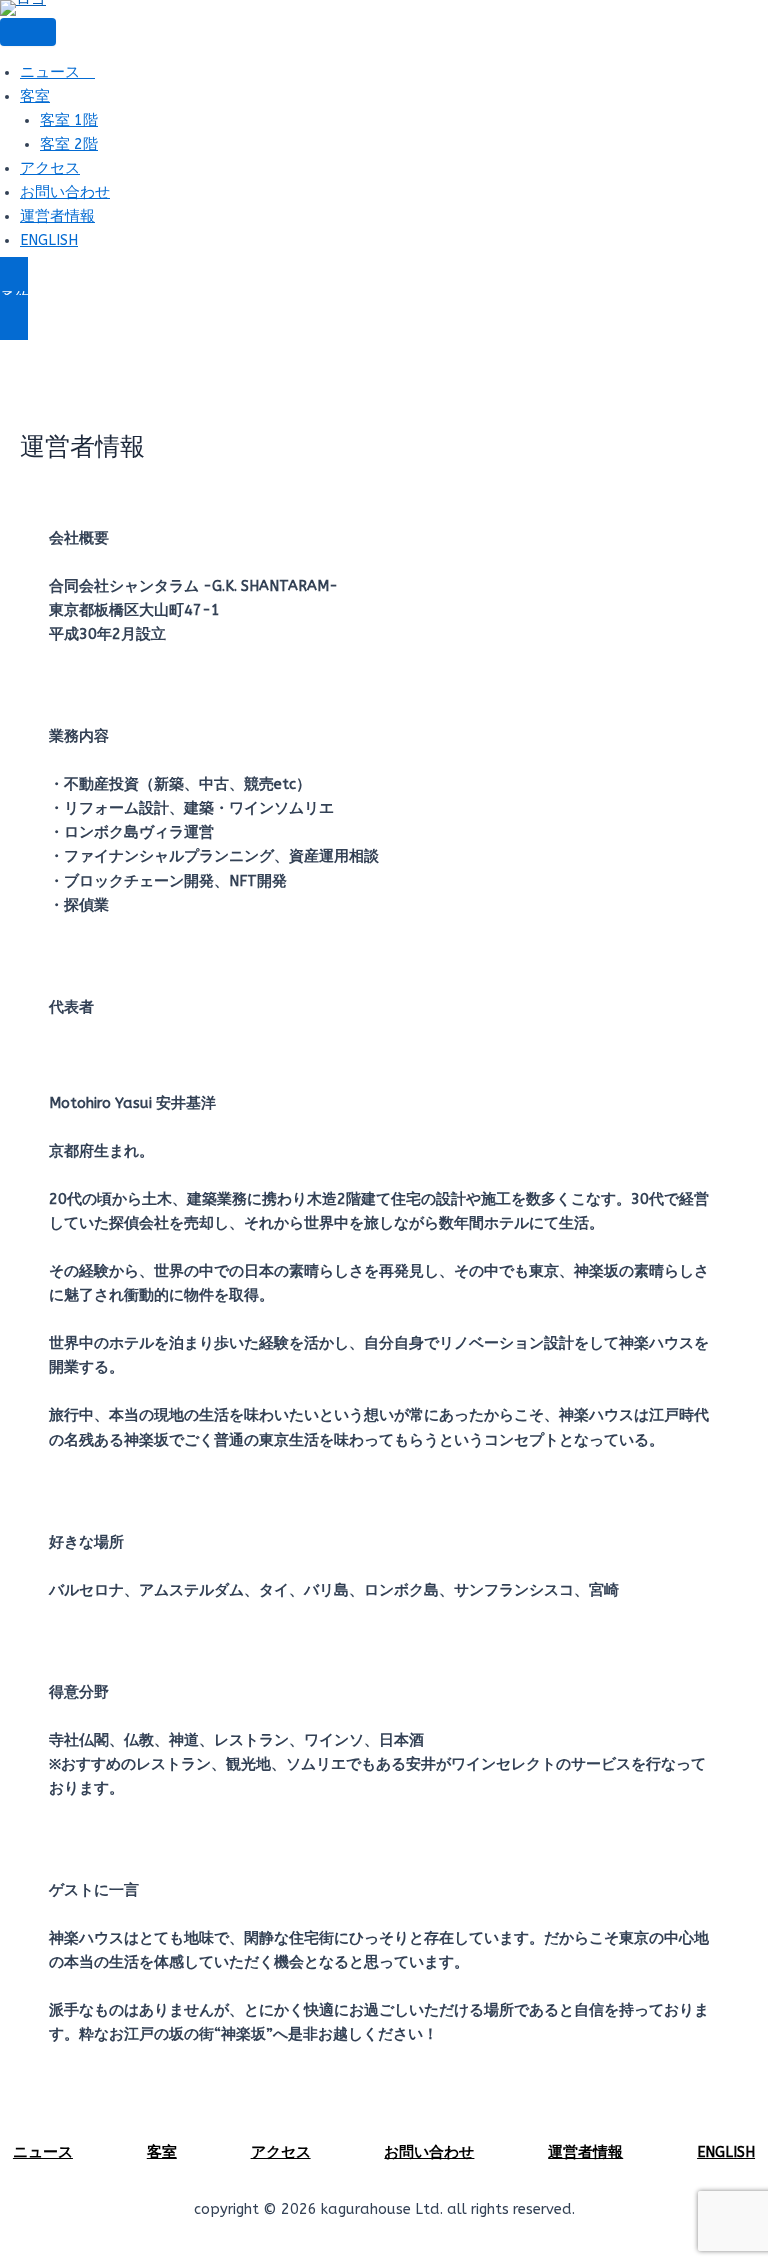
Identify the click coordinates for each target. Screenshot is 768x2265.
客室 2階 (69, 144)
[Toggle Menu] (28, 32)
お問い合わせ (65, 192)
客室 (35, 96)
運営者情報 (57, 216)
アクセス (50, 168)
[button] (384, 299)
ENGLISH (49, 240)
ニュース (57, 72)
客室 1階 (69, 120)
